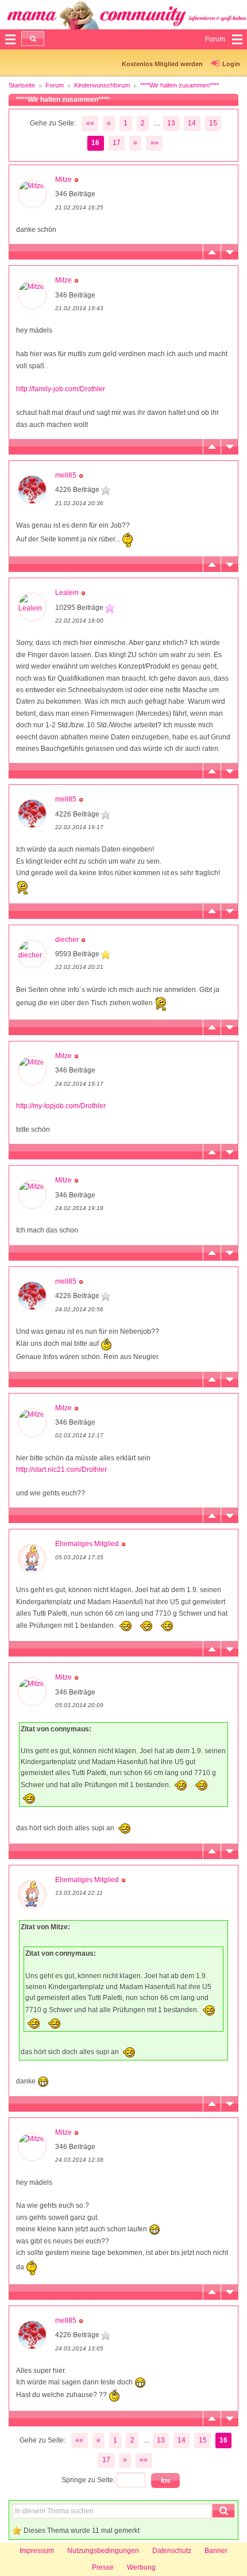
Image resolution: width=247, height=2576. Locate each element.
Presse (103, 2567)
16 (95, 143)
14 (192, 123)
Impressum (37, 2551)
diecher (67, 940)
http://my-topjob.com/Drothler (61, 1106)
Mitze (63, 180)
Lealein (67, 593)
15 (213, 123)
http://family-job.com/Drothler (61, 389)
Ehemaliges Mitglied (87, 1544)
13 (171, 123)
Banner (216, 2551)
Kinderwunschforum (102, 85)
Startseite (22, 85)
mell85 (66, 475)
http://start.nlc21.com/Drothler (61, 1470)
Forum (55, 85)
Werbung (141, 2567)
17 (117, 143)
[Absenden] (33, 39)
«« (90, 123)
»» (155, 143)
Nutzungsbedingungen (103, 2551)
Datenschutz (172, 2551)
